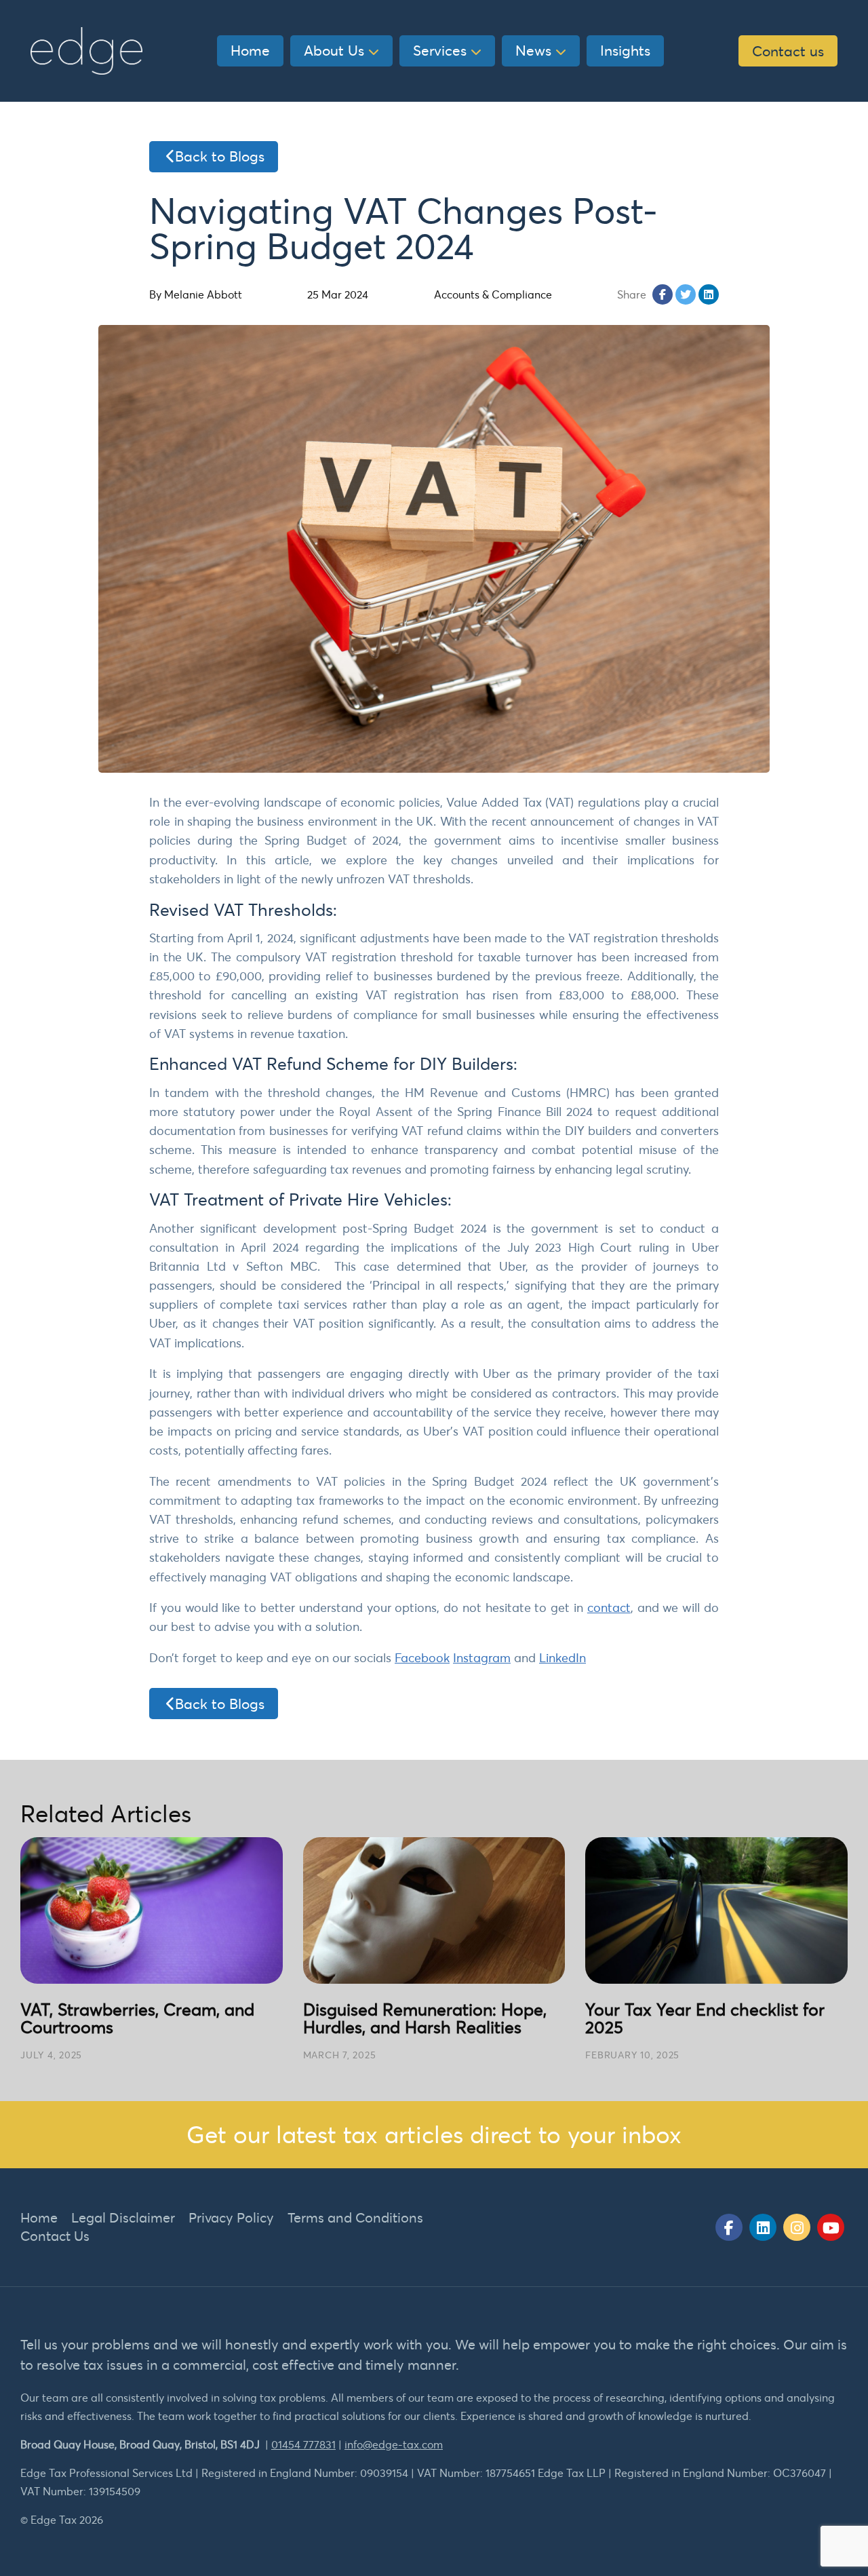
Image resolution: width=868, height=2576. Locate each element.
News (533, 50)
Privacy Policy (231, 2217)
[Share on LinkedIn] (709, 294)
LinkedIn (563, 1658)
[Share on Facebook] (663, 294)
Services (440, 50)
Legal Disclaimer (123, 2217)
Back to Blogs (220, 156)
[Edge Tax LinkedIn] (763, 2227)
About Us (334, 50)
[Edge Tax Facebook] (729, 2227)
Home (250, 50)
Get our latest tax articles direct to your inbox (434, 2134)
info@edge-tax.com (394, 2444)
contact (609, 1608)
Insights (625, 50)
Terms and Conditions (355, 2217)
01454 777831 (303, 2444)
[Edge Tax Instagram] (797, 2227)
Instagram (482, 1658)
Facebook (422, 1658)
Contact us (788, 51)
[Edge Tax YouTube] (831, 2227)
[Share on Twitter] (686, 294)
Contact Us (55, 2236)
